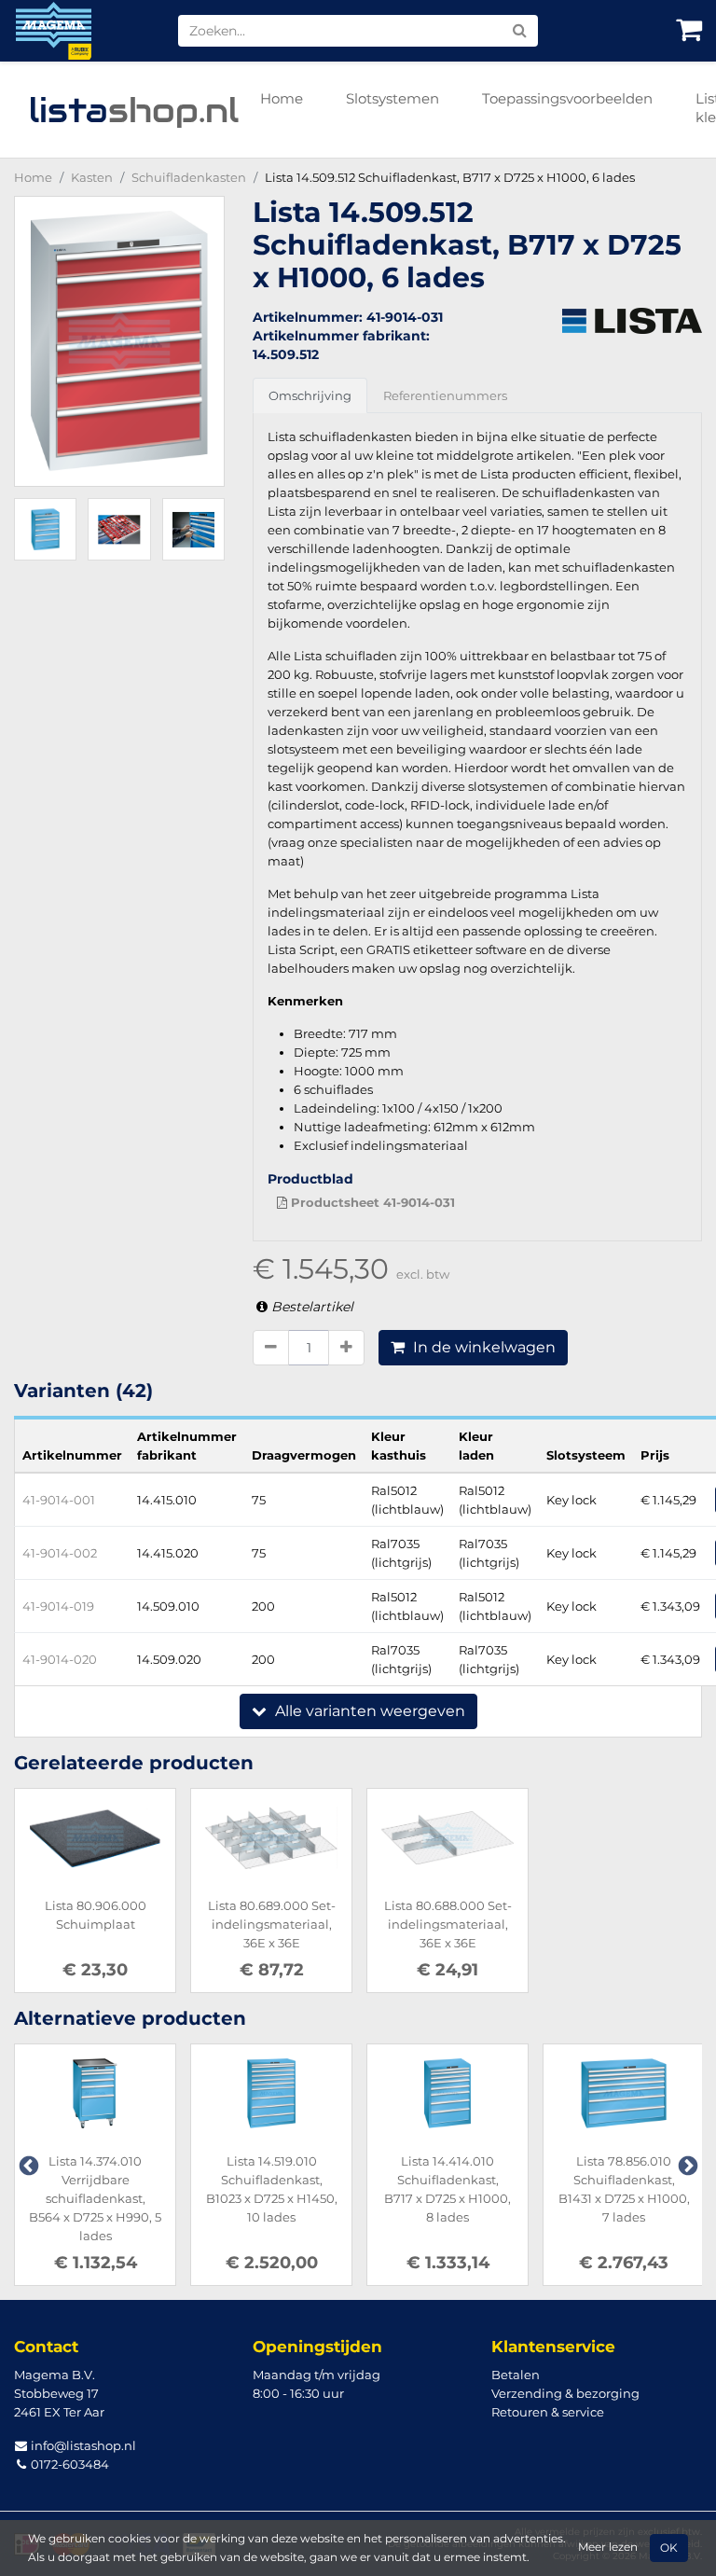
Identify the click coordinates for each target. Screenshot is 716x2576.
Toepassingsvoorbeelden (567, 98)
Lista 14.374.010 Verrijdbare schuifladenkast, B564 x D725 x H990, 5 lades (95, 2198)
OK (669, 2548)
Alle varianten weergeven (368, 1711)
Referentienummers (445, 395)
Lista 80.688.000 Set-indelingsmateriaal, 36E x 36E (448, 1924)
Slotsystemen (392, 98)
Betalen (516, 2375)
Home (282, 98)
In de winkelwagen (482, 1347)
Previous (27, 2165)
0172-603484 (69, 2464)
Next (686, 2165)
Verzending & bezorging (565, 2393)
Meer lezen (608, 2547)
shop (134, 110)
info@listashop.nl (82, 2445)
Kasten (92, 177)
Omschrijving (310, 395)
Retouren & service (548, 2412)
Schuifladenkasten (189, 177)
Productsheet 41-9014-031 (371, 1202)
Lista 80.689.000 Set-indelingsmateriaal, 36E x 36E (272, 1924)
